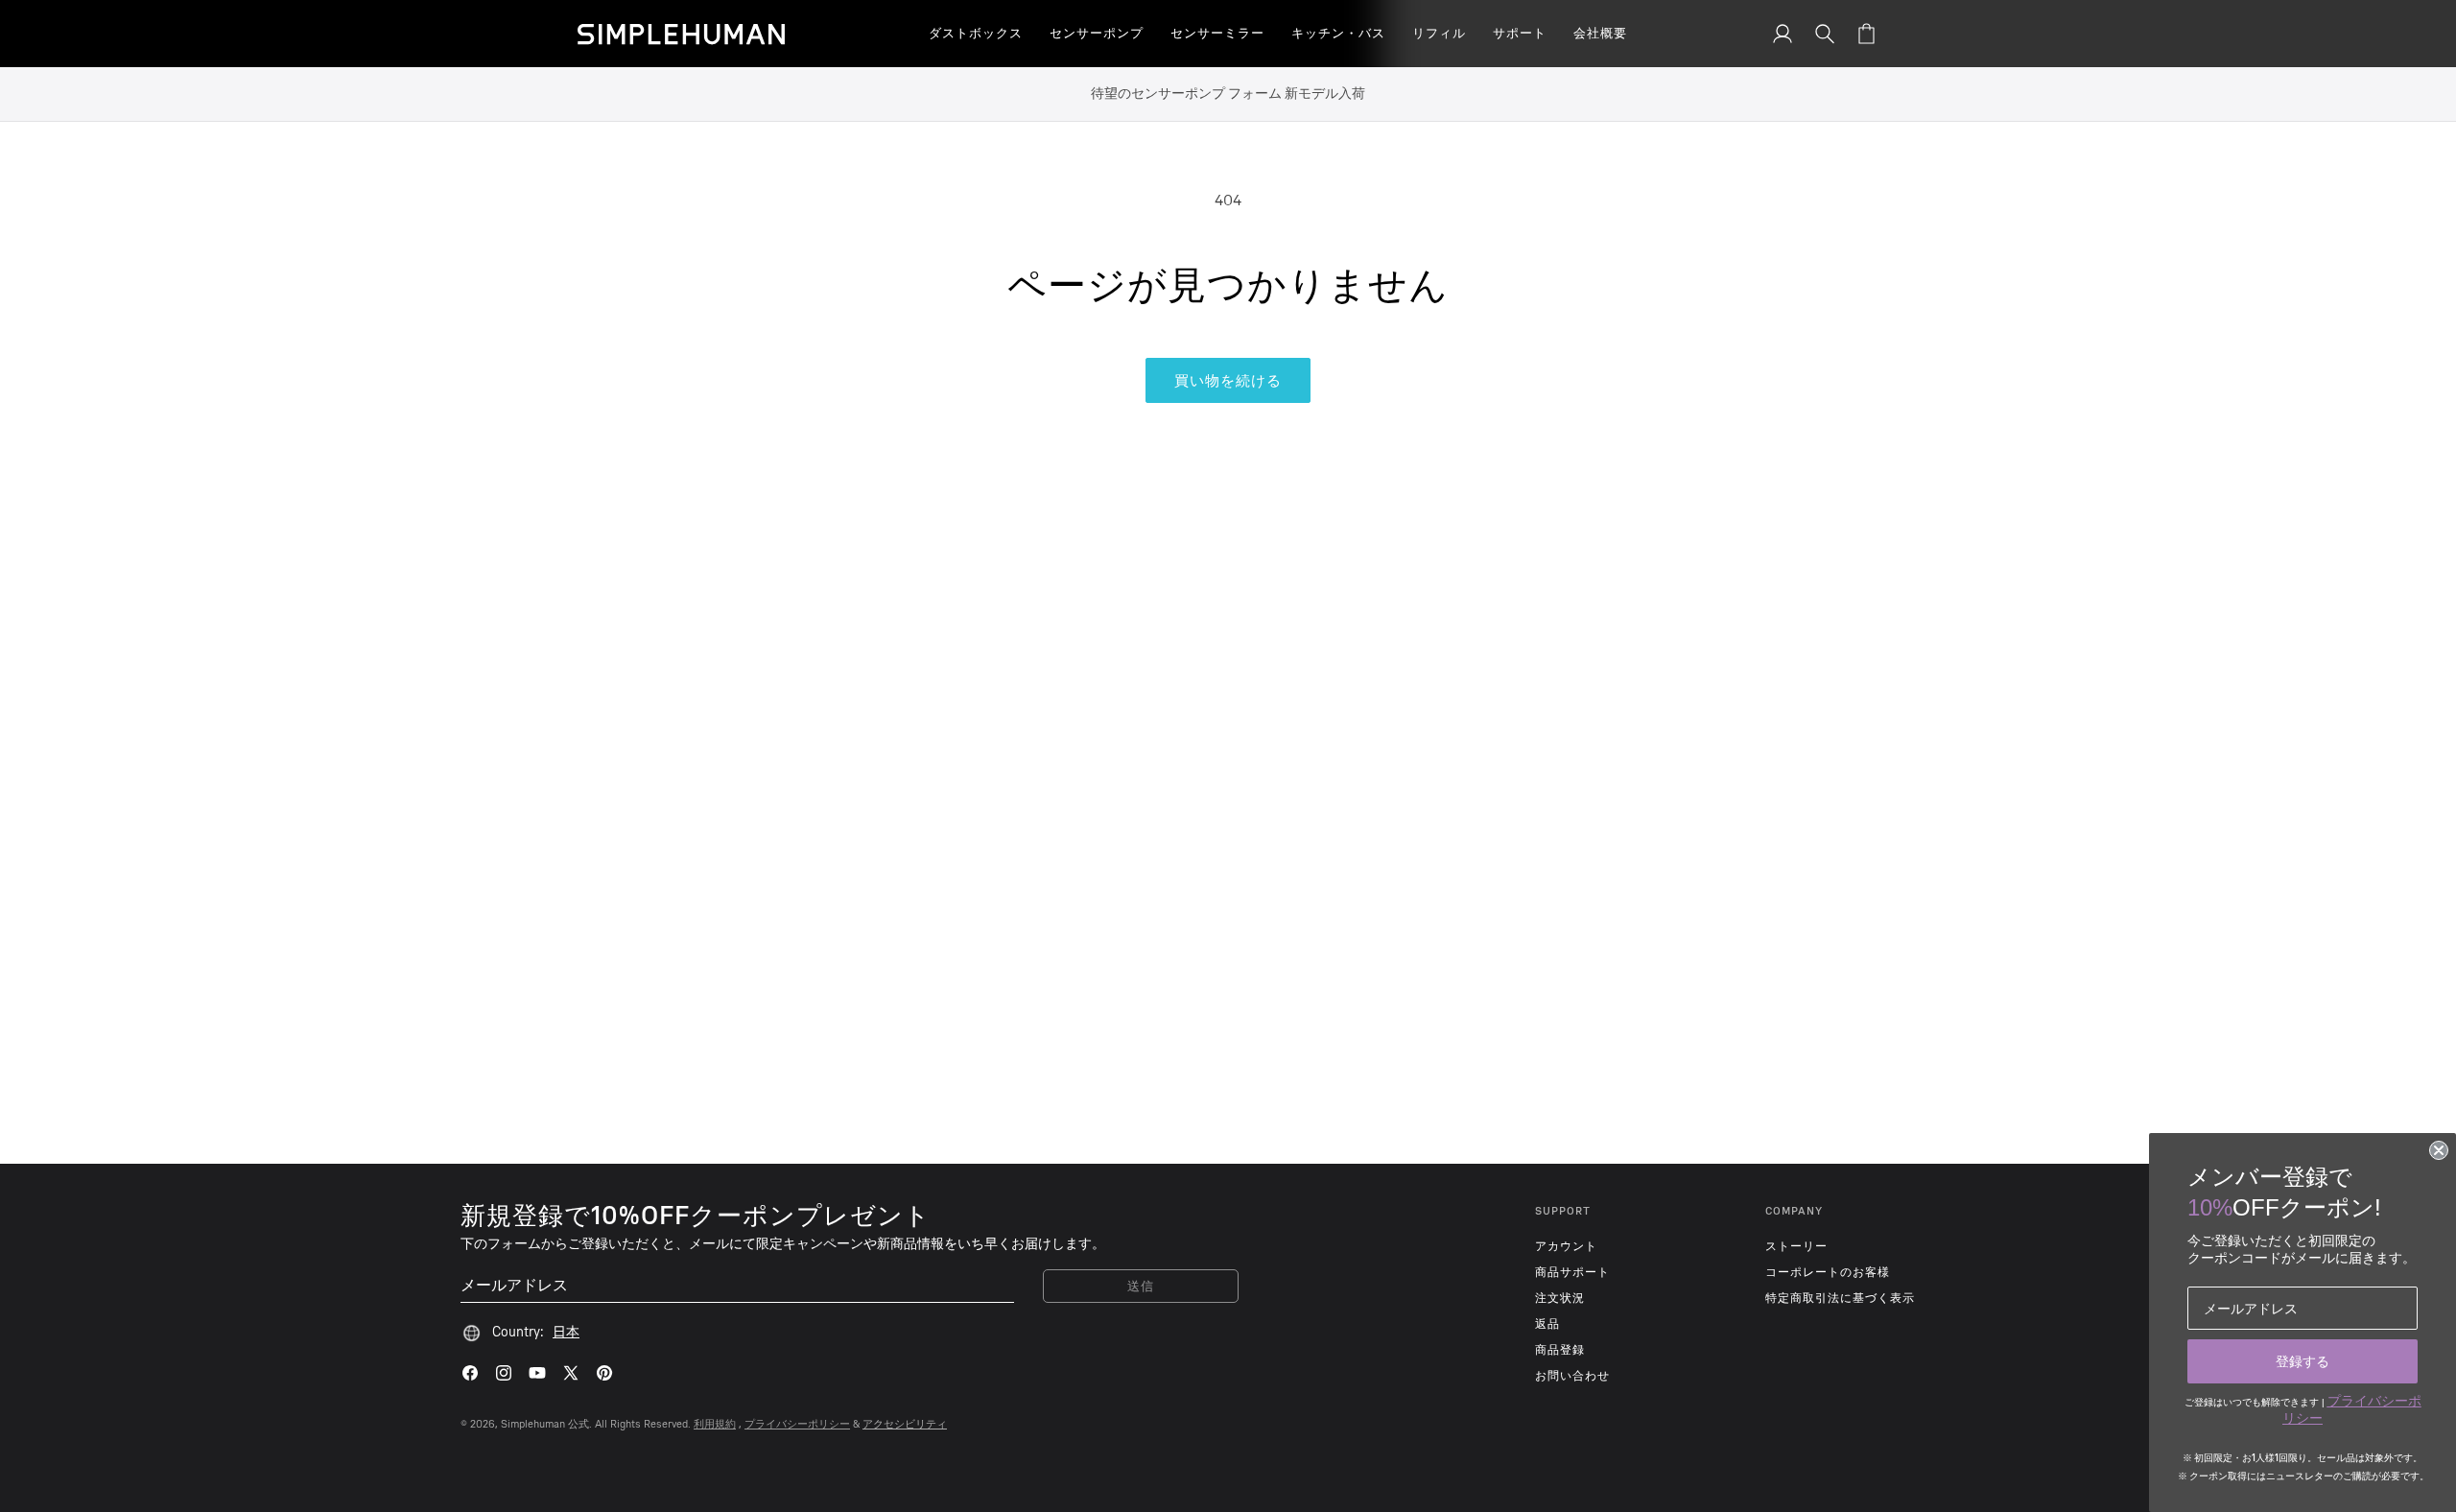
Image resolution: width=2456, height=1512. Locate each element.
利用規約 (715, 1424)
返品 (1547, 1324)
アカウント (1566, 1246)
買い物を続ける (1228, 381)
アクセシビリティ (905, 1424)
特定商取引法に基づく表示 (1840, 1298)
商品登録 (1560, 1350)
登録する (2302, 1361)
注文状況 (1560, 1298)
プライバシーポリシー (797, 1424)
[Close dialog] (2439, 1150)
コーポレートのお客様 (1828, 1272)
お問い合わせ (1572, 1376)
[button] (976, 34)
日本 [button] (566, 1332)
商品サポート (1572, 1272)
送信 (1141, 1286)
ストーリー (1796, 1246)
